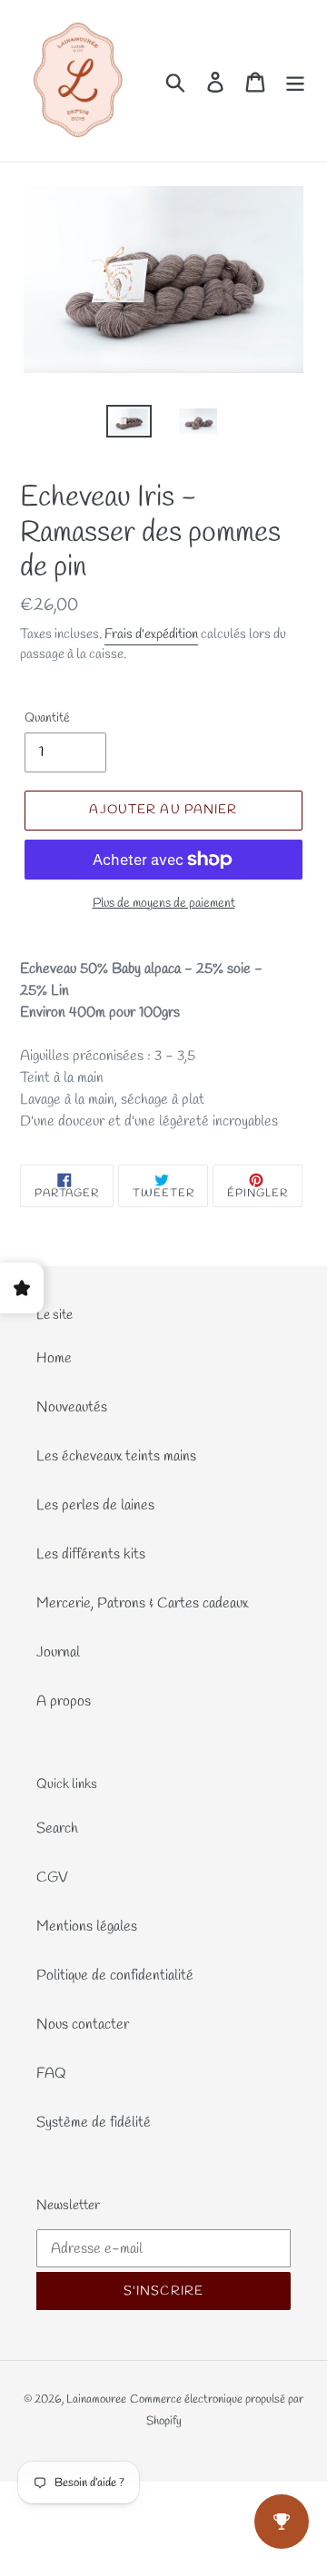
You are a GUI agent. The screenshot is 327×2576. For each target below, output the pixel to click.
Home (54, 1358)
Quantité (47, 718)
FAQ (51, 2074)
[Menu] (295, 81)
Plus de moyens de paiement (164, 904)
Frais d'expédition (151, 634)
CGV (52, 1878)
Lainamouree (96, 2399)
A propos (64, 1701)
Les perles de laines (95, 1505)
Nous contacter (83, 2025)
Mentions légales (87, 1927)
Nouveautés (72, 1407)
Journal (58, 1652)
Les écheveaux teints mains (116, 1456)
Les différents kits (91, 1554)
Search (57, 1829)
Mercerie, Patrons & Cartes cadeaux (142, 1603)
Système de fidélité (94, 2123)
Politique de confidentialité (115, 1976)
